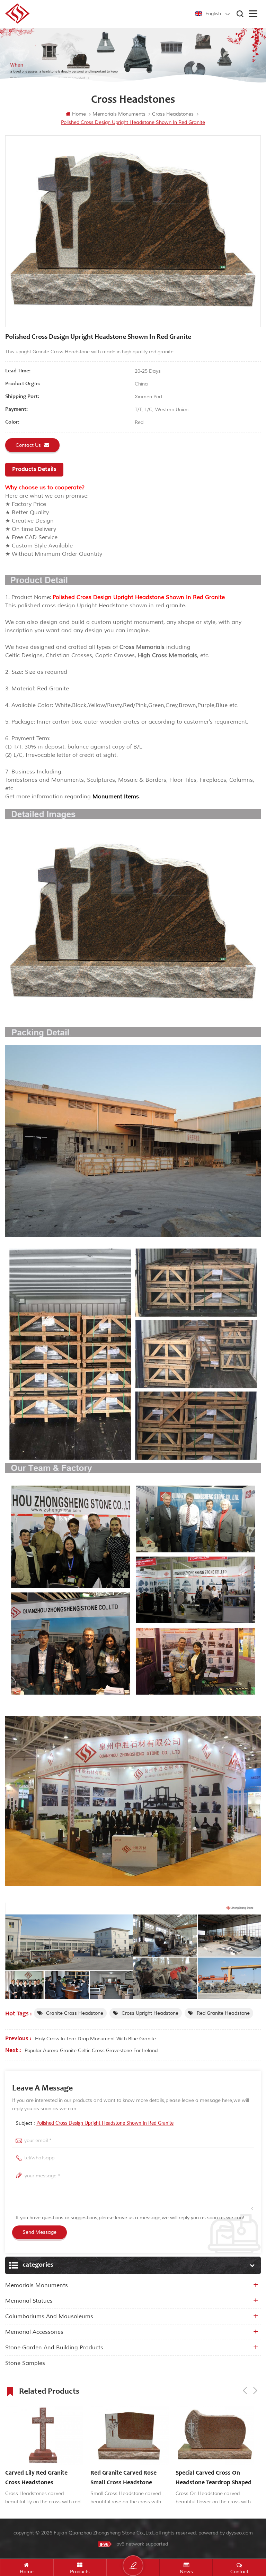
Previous (245, 2391)
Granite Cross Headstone (75, 2013)
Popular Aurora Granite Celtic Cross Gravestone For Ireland (91, 2051)
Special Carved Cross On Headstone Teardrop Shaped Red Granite (214, 2479)
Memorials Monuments (37, 2285)
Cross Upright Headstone (150, 2013)
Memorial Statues (29, 2301)
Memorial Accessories (34, 2332)
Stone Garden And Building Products (54, 2348)
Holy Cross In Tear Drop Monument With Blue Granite (95, 2039)
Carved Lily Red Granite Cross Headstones (36, 2478)
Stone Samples (25, 2363)
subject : (95, 2123)
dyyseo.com (240, 2533)
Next (255, 2391)
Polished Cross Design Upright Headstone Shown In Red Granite (105, 2123)
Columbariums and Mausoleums (49, 2316)
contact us (28, 445)
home (79, 114)
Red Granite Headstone (223, 2013)
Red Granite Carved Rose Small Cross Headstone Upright (123, 2479)
